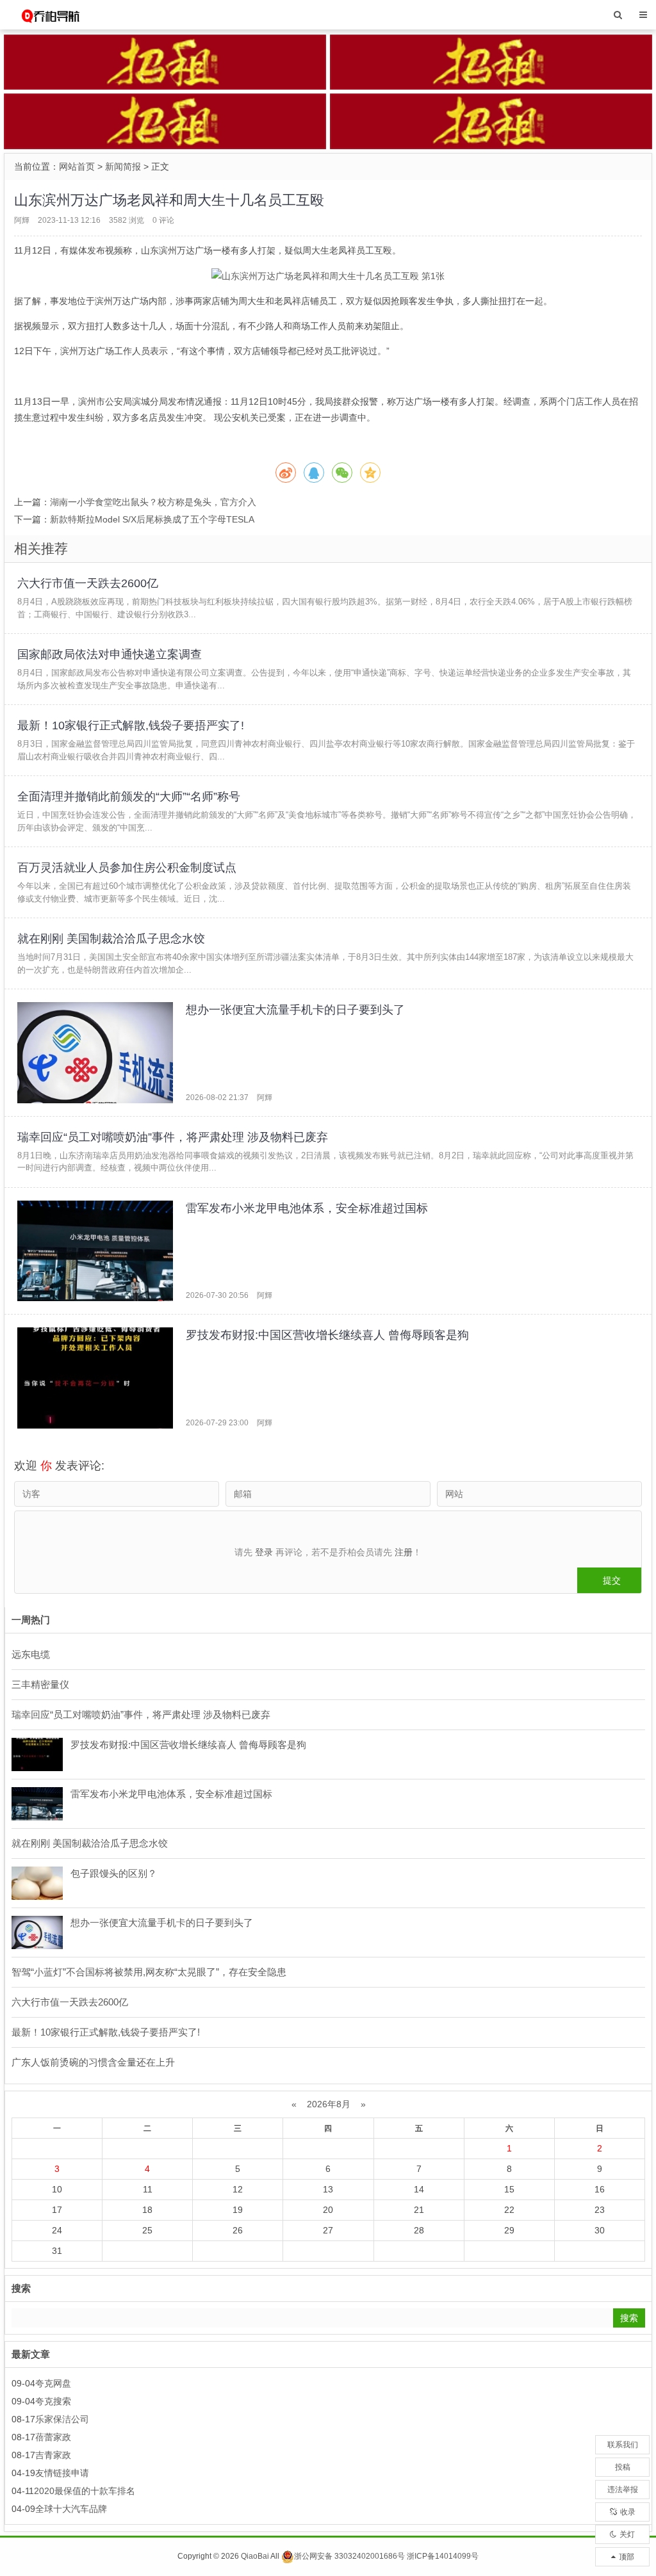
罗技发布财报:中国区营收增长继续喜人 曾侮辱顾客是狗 (327, 1335)
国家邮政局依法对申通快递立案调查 (110, 654)
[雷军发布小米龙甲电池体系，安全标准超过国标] (95, 1251)
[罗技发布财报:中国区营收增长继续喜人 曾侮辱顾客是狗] (95, 1378)
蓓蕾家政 (53, 2437)
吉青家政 (53, 2455)
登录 (264, 1552)
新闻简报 (123, 166)
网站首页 (77, 166)
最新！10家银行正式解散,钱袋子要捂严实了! (131, 725)
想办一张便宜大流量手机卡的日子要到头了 (295, 1010)
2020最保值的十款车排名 (85, 2491)
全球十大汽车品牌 (71, 2509)
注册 (404, 1552)
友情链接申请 (62, 2473)
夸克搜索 (53, 2401)
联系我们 (623, 2445)
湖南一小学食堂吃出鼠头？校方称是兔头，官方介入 (153, 502)
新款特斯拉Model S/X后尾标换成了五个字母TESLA (152, 519)
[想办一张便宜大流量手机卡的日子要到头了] (95, 1053)
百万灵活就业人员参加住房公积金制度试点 (127, 868)
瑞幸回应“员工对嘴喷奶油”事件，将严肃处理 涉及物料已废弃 (173, 1137)
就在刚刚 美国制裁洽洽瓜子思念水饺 (111, 939)
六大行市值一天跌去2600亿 (88, 583)
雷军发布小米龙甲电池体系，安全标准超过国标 (307, 1208)
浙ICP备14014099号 (443, 2556)
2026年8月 (329, 2104)
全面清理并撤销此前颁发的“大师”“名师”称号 (129, 797)
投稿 (623, 2467)
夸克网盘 (53, 2383)
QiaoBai (255, 2556)
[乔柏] (50, 14)
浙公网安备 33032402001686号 (349, 2556)
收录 (628, 2512)
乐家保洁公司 (62, 2419)
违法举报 (623, 2490)
